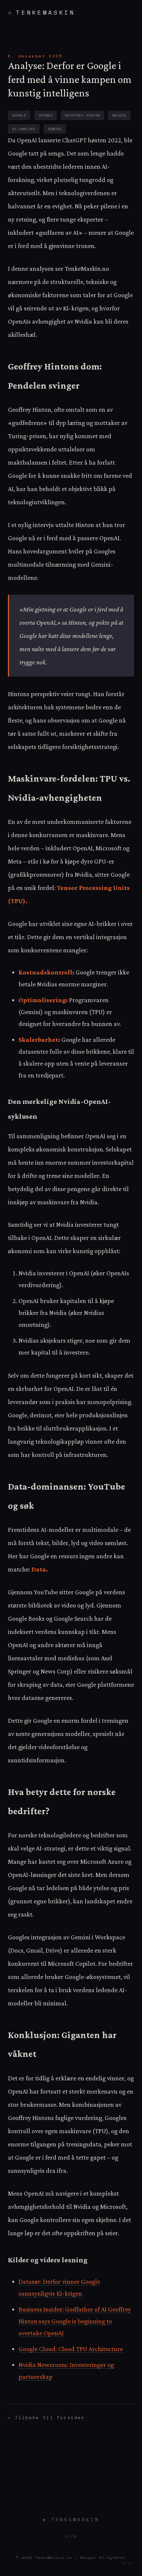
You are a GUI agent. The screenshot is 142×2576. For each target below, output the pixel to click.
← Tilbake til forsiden (46, 2418)
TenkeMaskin (45, 12)
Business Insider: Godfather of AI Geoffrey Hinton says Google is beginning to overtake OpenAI (75, 2321)
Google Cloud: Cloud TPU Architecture (71, 2349)
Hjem (71, 2536)
